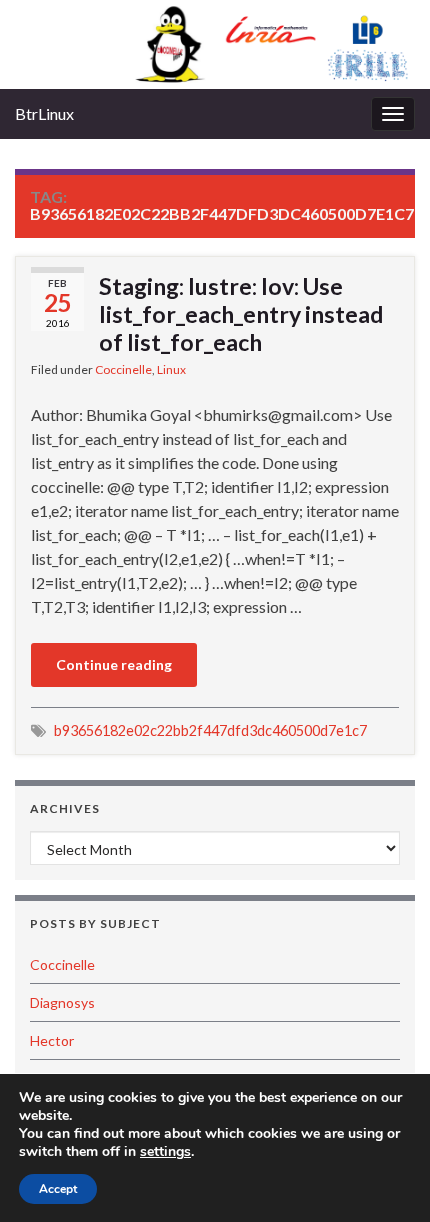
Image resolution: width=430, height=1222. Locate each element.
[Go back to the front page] (215, 44)
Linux (171, 369)
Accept (58, 1189)
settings (165, 1152)
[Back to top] (385, 1177)
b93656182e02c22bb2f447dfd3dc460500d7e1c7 (210, 730)
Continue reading (114, 664)
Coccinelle (123, 369)
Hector (52, 1040)
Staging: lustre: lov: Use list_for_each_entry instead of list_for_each (241, 314)
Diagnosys (62, 1002)
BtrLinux (44, 113)
